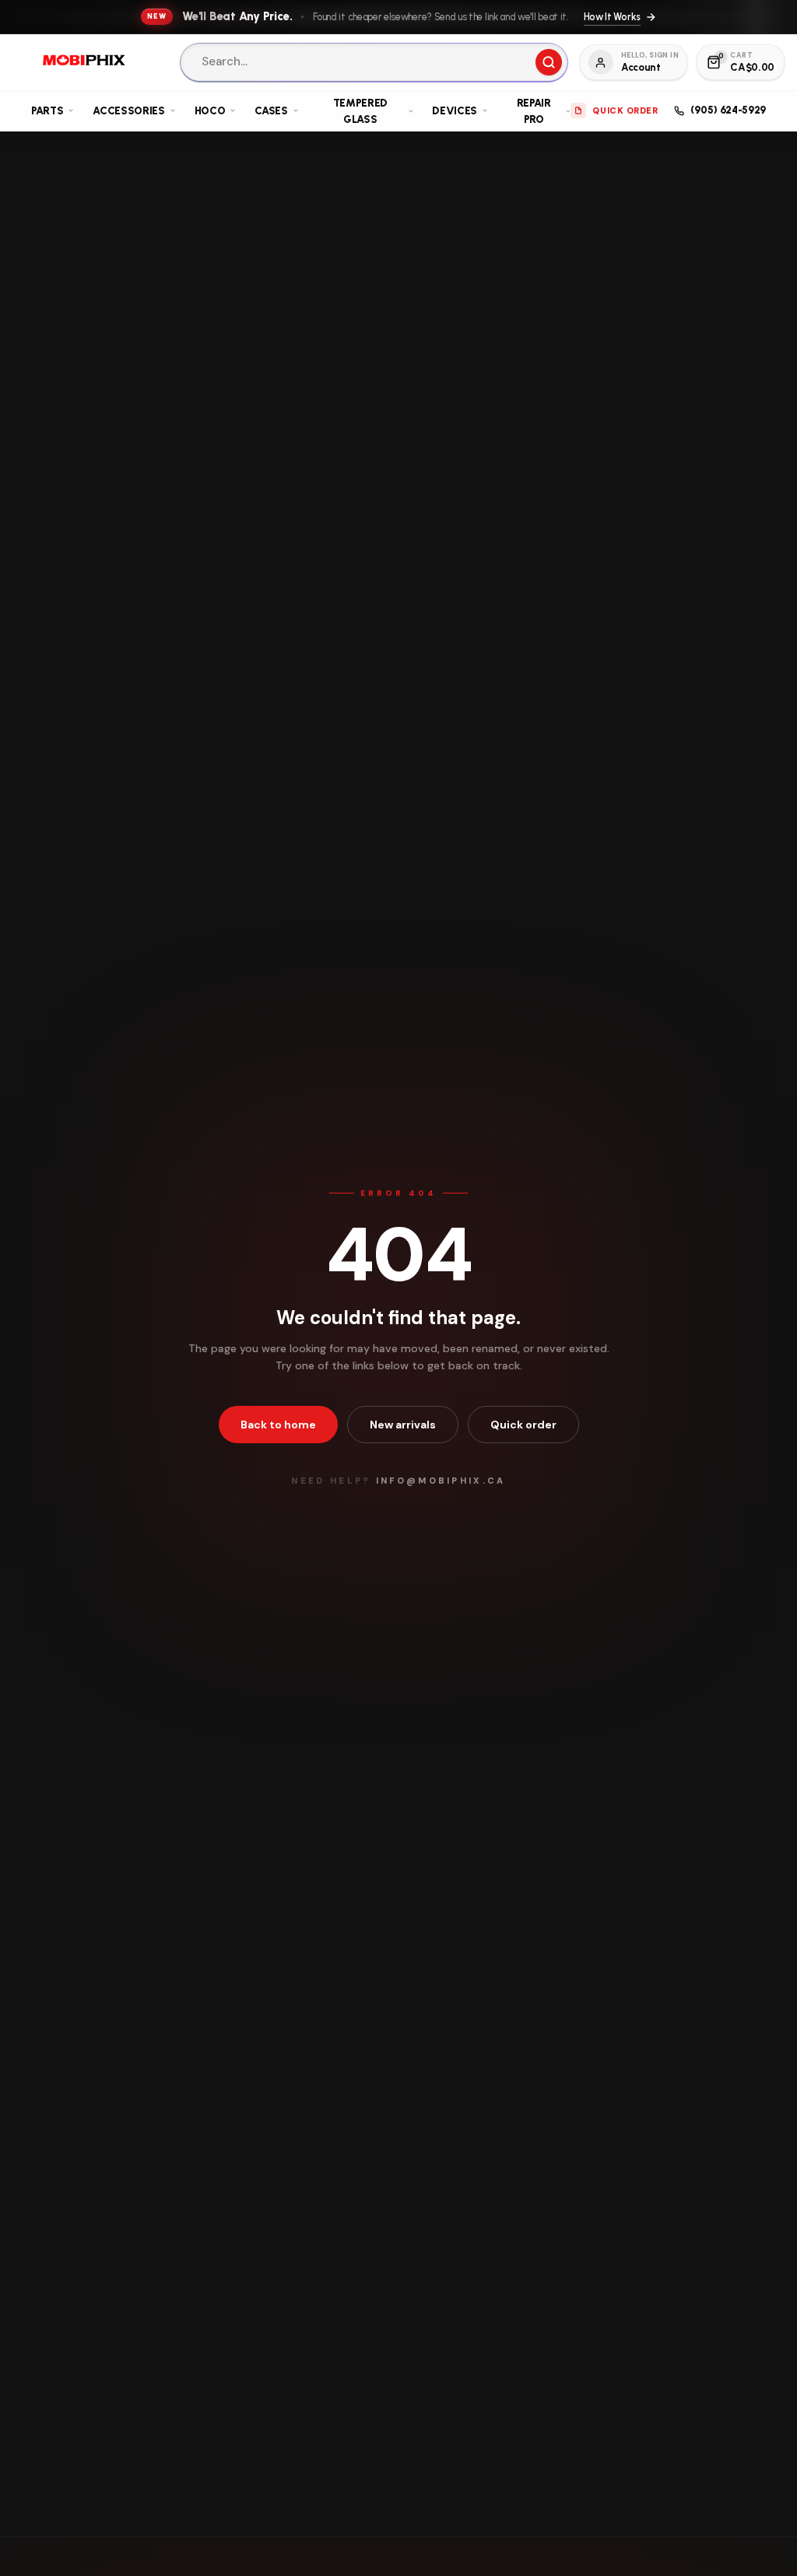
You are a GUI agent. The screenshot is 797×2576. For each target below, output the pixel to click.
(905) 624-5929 (728, 110)
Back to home (278, 1425)
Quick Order (625, 110)
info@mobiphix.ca (441, 1481)
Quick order (523, 1425)
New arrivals (403, 1425)
